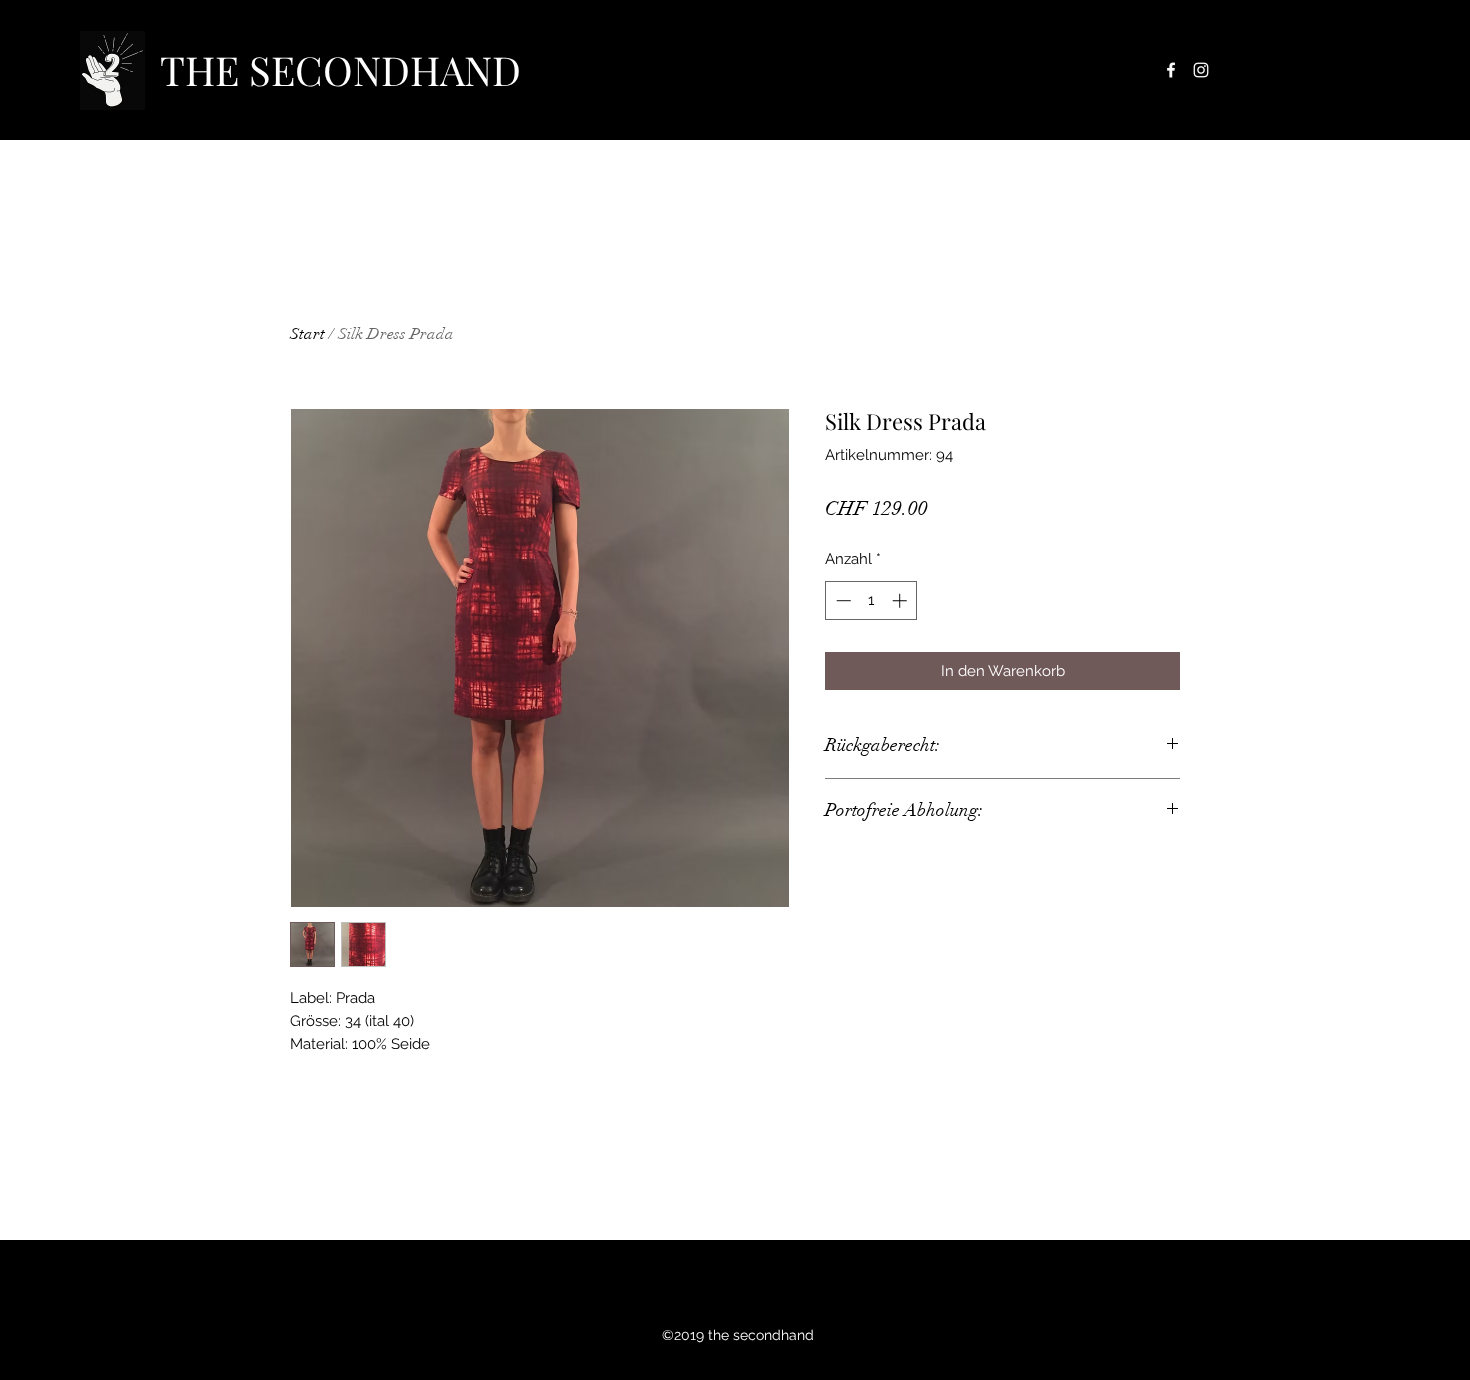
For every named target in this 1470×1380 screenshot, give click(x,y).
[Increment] (901, 600)
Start (307, 334)
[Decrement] (841, 600)
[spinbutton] (871, 600)
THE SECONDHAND (340, 69)
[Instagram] (1201, 70)
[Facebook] (1171, 70)
